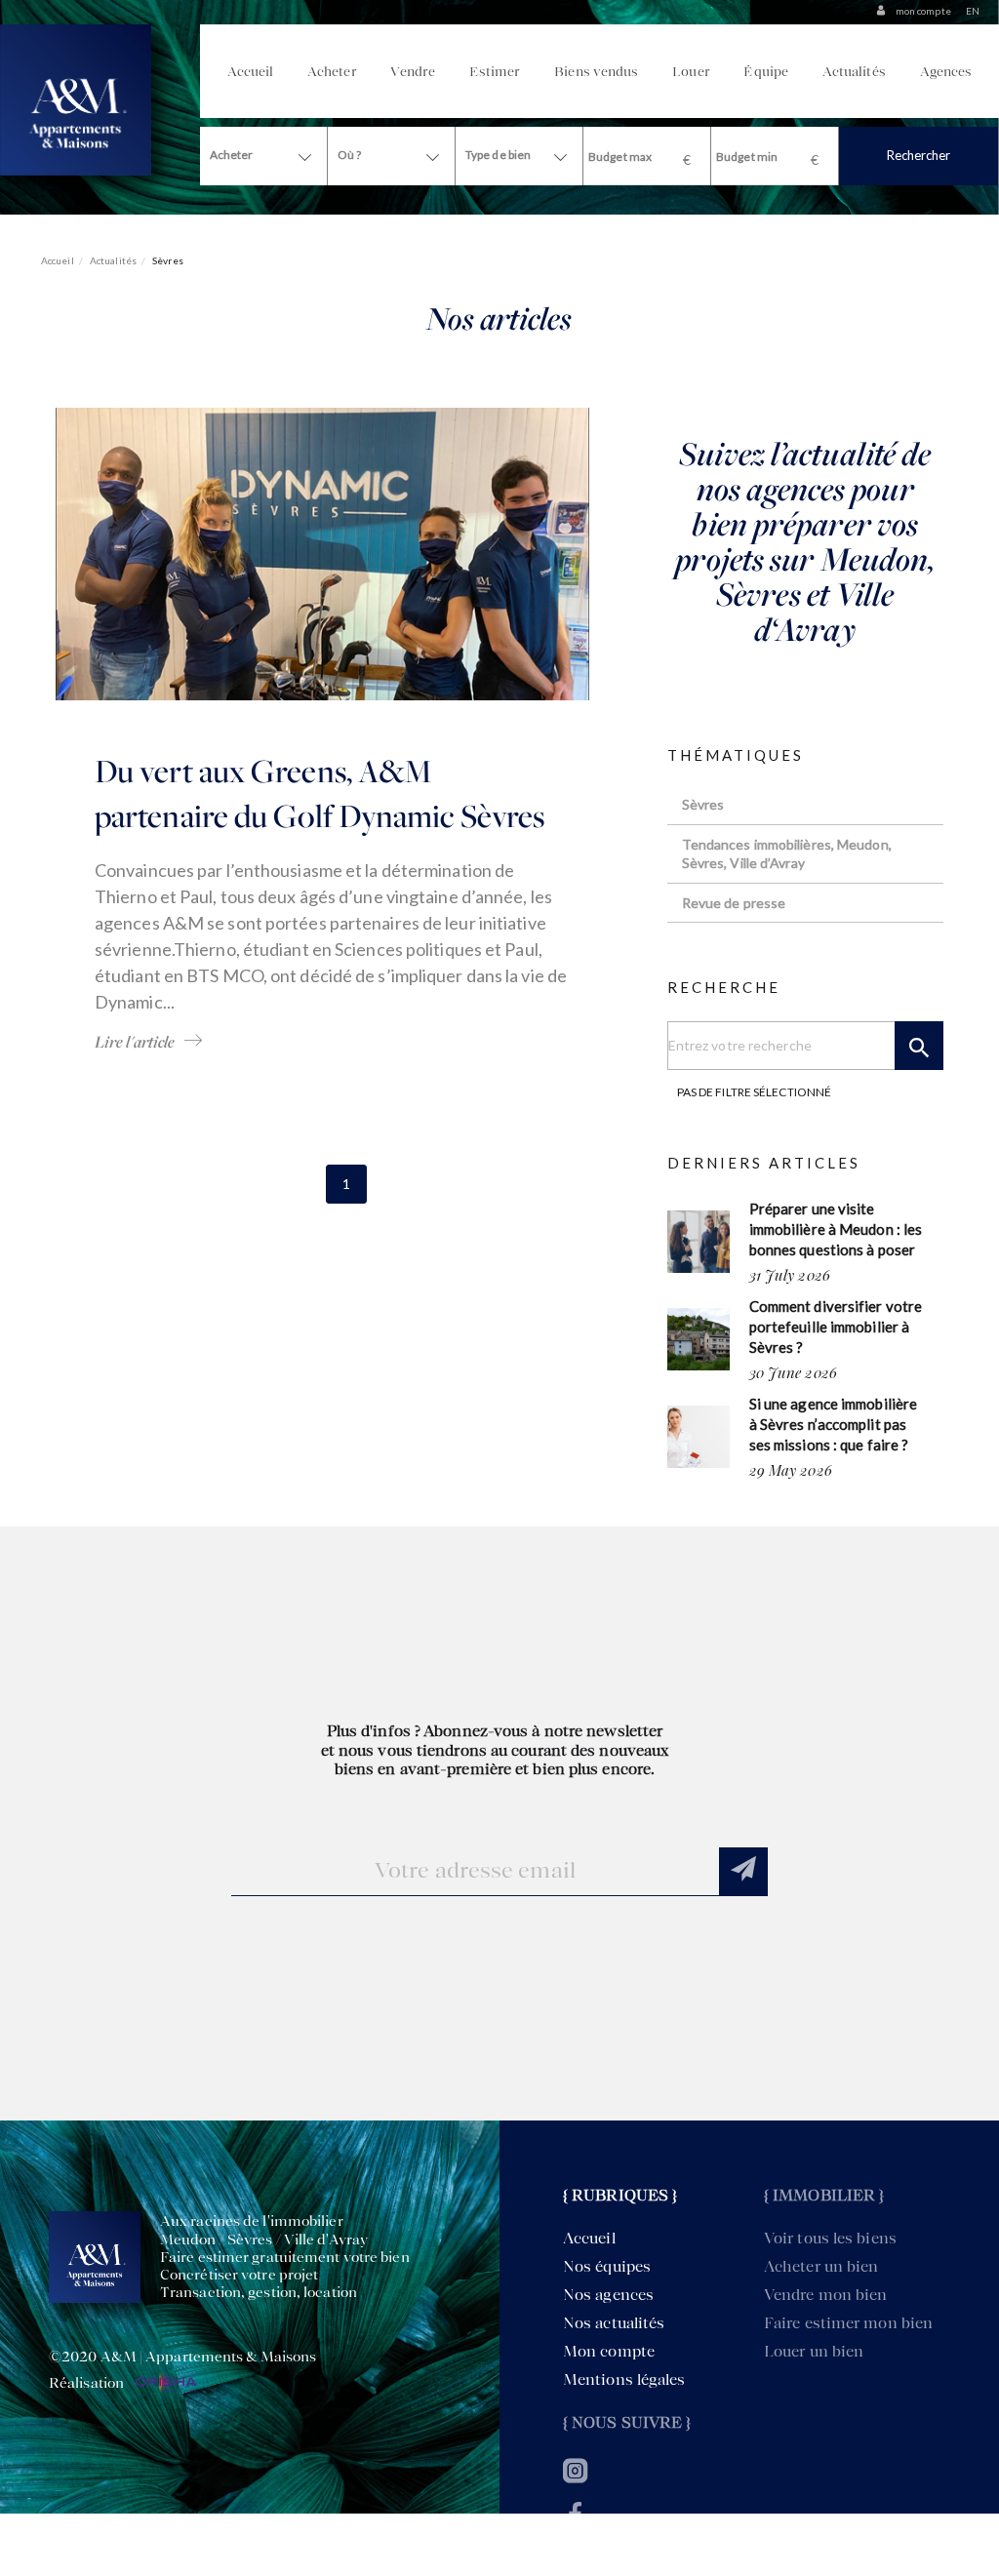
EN (973, 11)
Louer (691, 71)
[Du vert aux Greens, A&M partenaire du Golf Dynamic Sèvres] (322, 553)
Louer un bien (814, 2351)
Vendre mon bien (826, 2295)
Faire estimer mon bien (848, 2323)
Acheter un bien (821, 2266)
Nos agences (608, 2295)
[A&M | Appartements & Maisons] (76, 98)
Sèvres (703, 804)
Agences (946, 71)
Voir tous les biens (830, 2238)
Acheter (332, 71)
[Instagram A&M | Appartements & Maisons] (575, 2476)
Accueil (251, 71)
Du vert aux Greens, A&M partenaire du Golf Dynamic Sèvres (320, 793)
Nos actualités (614, 2323)
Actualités (854, 71)
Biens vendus (596, 71)
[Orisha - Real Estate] (164, 2384)
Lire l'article (135, 1042)
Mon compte (609, 2351)
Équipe (766, 71)
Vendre (413, 71)
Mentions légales (624, 2379)
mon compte (923, 11)
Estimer (495, 71)
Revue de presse (734, 903)
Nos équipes (607, 2266)
